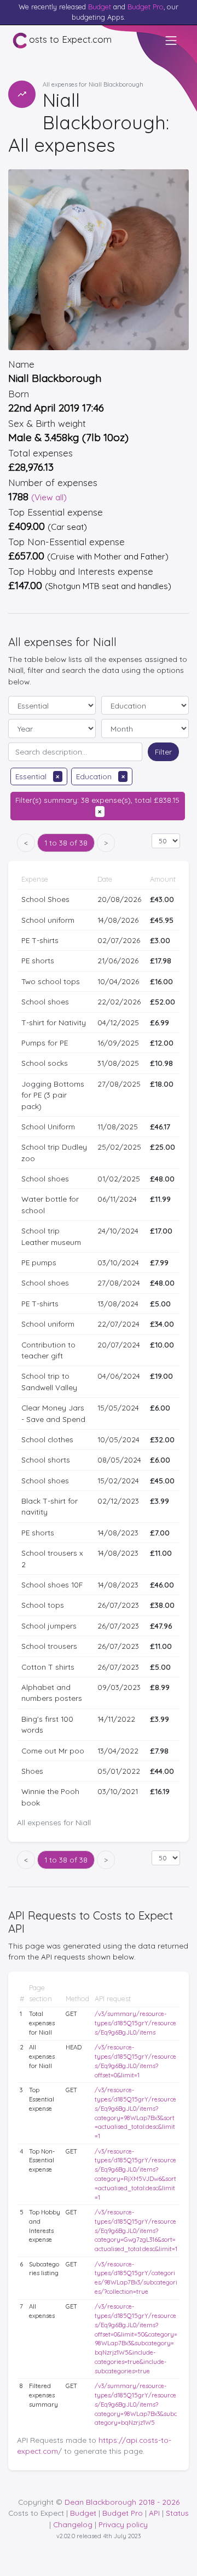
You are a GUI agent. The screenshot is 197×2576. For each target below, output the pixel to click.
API (154, 2513)
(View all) (49, 497)
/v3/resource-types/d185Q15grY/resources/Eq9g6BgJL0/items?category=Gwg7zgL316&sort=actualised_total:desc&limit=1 (136, 2231)
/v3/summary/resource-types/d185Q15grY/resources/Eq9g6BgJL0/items (135, 2023)
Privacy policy (123, 2524)
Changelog (73, 2524)
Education (100, 776)
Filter (163, 752)
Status (177, 2513)
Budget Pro (146, 7)
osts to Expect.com (70, 39)
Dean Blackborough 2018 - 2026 (122, 2502)
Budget (100, 7)
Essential (37, 776)
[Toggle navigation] (171, 41)
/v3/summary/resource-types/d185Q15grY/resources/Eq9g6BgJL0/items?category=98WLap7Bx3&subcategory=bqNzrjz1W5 (136, 2404)
